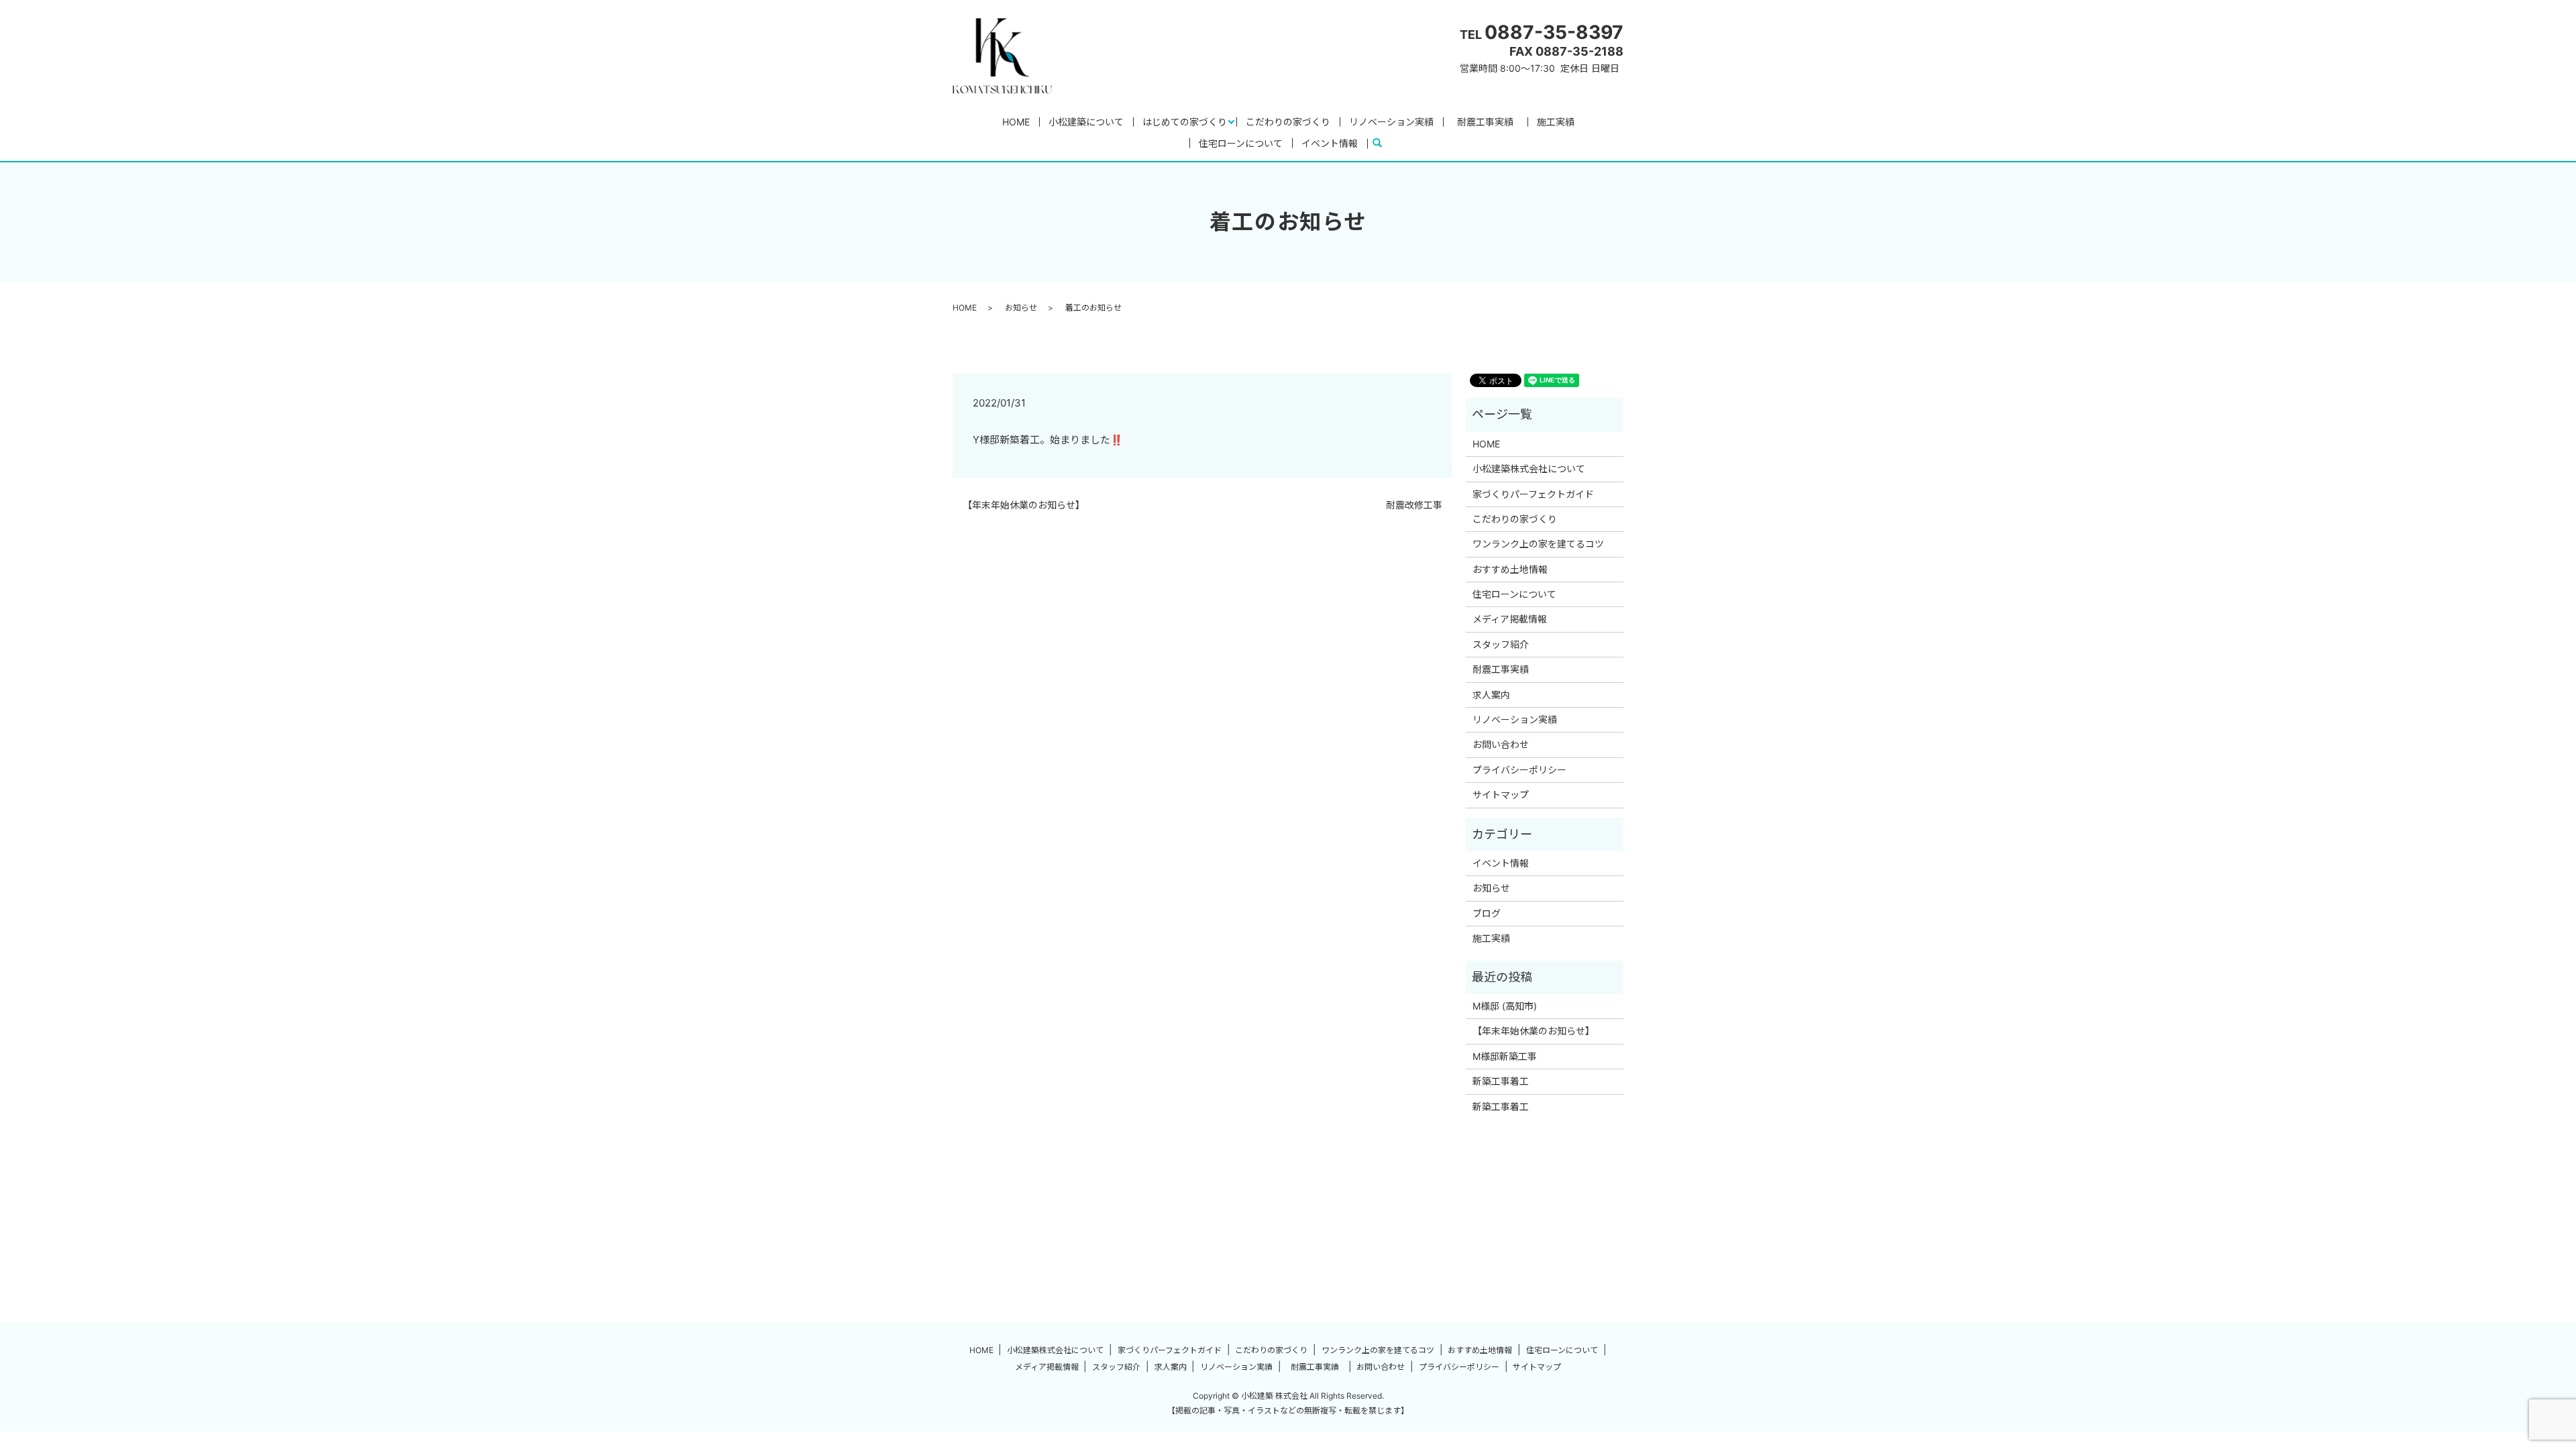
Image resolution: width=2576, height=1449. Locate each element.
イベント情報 (1330, 143)
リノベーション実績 (1391, 122)
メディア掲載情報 (1510, 619)
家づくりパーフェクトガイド (1533, 494)
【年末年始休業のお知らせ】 (1024, 505)
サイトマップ (1501, 795)
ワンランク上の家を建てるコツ (1538, 544)
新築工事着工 (1501, 1081)
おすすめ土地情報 (1510, 569)
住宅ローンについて (1241, 143)
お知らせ (1021, 308)
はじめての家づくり (1185, 122)
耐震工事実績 (1490, 122)
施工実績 (1556, 122)
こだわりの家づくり (1288, 122)
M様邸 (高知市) (1505, 1006)
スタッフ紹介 (1501, 644)
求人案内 (1491, 695)
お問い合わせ (1501, 744)
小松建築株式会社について (1529, 469)
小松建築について (1086, 122)
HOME (1016, 122)
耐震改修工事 (1414, 505)
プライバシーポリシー (1519, 770)
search (1383, 143)
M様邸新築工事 (1505, 1056)
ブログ (1487, 913)
